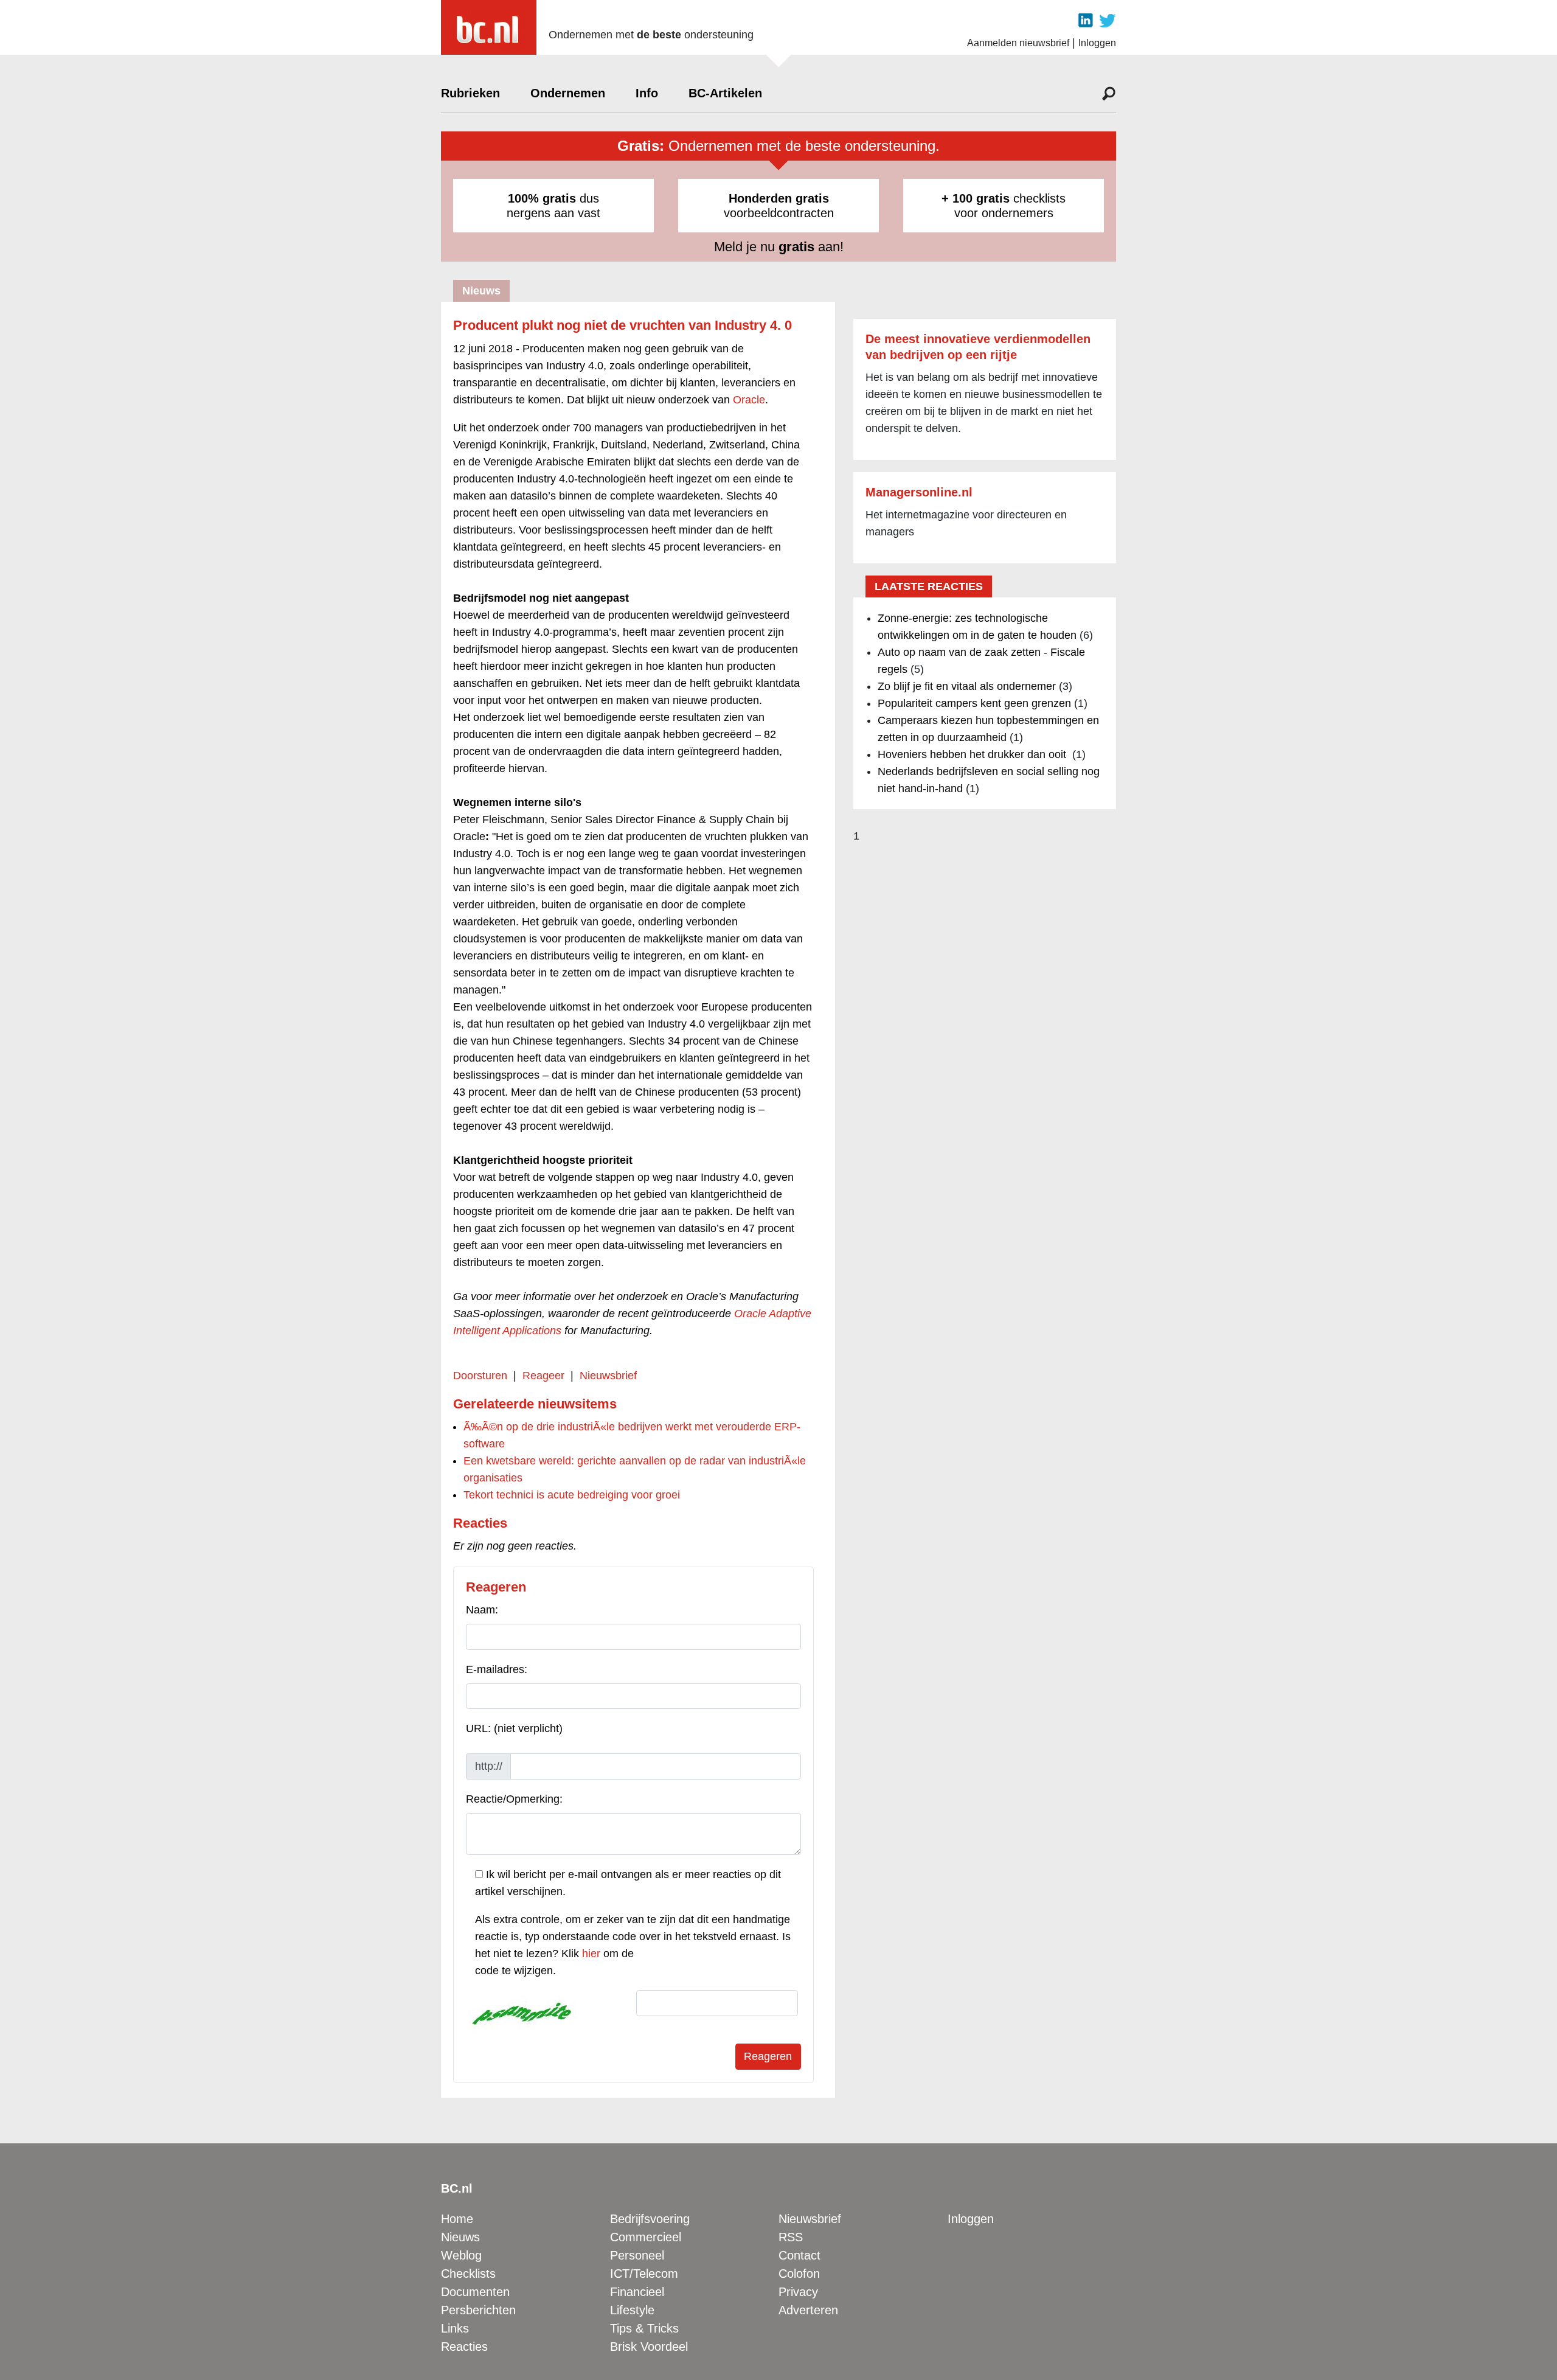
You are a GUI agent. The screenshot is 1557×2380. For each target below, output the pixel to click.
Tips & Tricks (644, 2328)
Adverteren (808, 2310)
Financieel (637, 2292)
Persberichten (478, 2310)
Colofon (799, 2274)
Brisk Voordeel (649, 2347)
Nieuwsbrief (608, 1376)
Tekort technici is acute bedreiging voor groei (572, 1495)
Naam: (482, 1610)
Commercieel (646, 2237)
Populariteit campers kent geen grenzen (974, 703)
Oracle (749, 400)
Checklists (468, 2274)
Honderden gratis (779, 198)
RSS (791, 2237)
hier (591, 1954)
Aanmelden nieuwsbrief (1018, 43)
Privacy (798, 2292)
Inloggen (1097, 43)
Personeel (637, 2255)
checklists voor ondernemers (1004, 206)
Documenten (475, 2292)
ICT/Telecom (644, 2274)
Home (457, 2219)
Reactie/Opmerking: (514, 1799)
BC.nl (457, 2188)
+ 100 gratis (976, 198)
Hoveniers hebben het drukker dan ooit (973, 754)
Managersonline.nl (919, 492)
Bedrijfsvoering (650, 2219)
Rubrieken (470, 93)
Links (455, 2328)
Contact (799, 2255)
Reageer (543, 1376)
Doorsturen (480, 1376)
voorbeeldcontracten (779, 206)
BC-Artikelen (725, 93)
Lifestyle (632, 2310)
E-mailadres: (497, 1669)
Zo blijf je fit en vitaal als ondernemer (967, 686)
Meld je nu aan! (779, 247)
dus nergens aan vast (553, 206)
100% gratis (542, 198)
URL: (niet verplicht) (514, 1728)
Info (647, 93)
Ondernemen (568, 93)
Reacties (464, 2347)
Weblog (461, 2255)
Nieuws (460, 2237)
